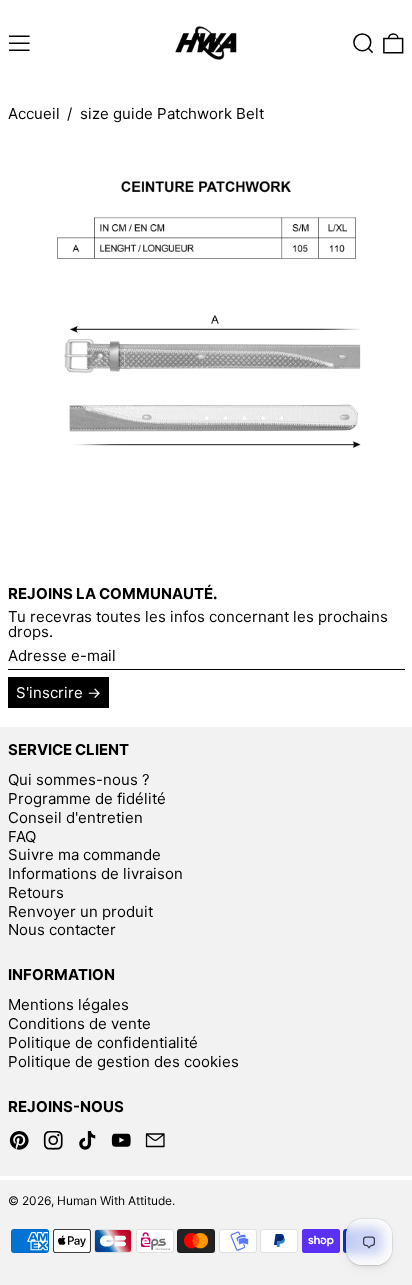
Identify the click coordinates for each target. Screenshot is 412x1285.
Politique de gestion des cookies (123, 1061)
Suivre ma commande (84, 854)
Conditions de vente (79, 1023)
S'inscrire (49, 692)
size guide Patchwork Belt (172, 113)
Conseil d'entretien (75, 817)
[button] (363, 44)
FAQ (22, 836)
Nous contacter (62, 929)
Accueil (34, 113)
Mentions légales (68, 1004)
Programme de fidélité (87, 798)
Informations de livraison (95, 873)
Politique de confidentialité (103, 1042)
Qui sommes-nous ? (79, 779)
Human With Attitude (114, 1200)
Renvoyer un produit (80, 911)
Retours (36, 892)
